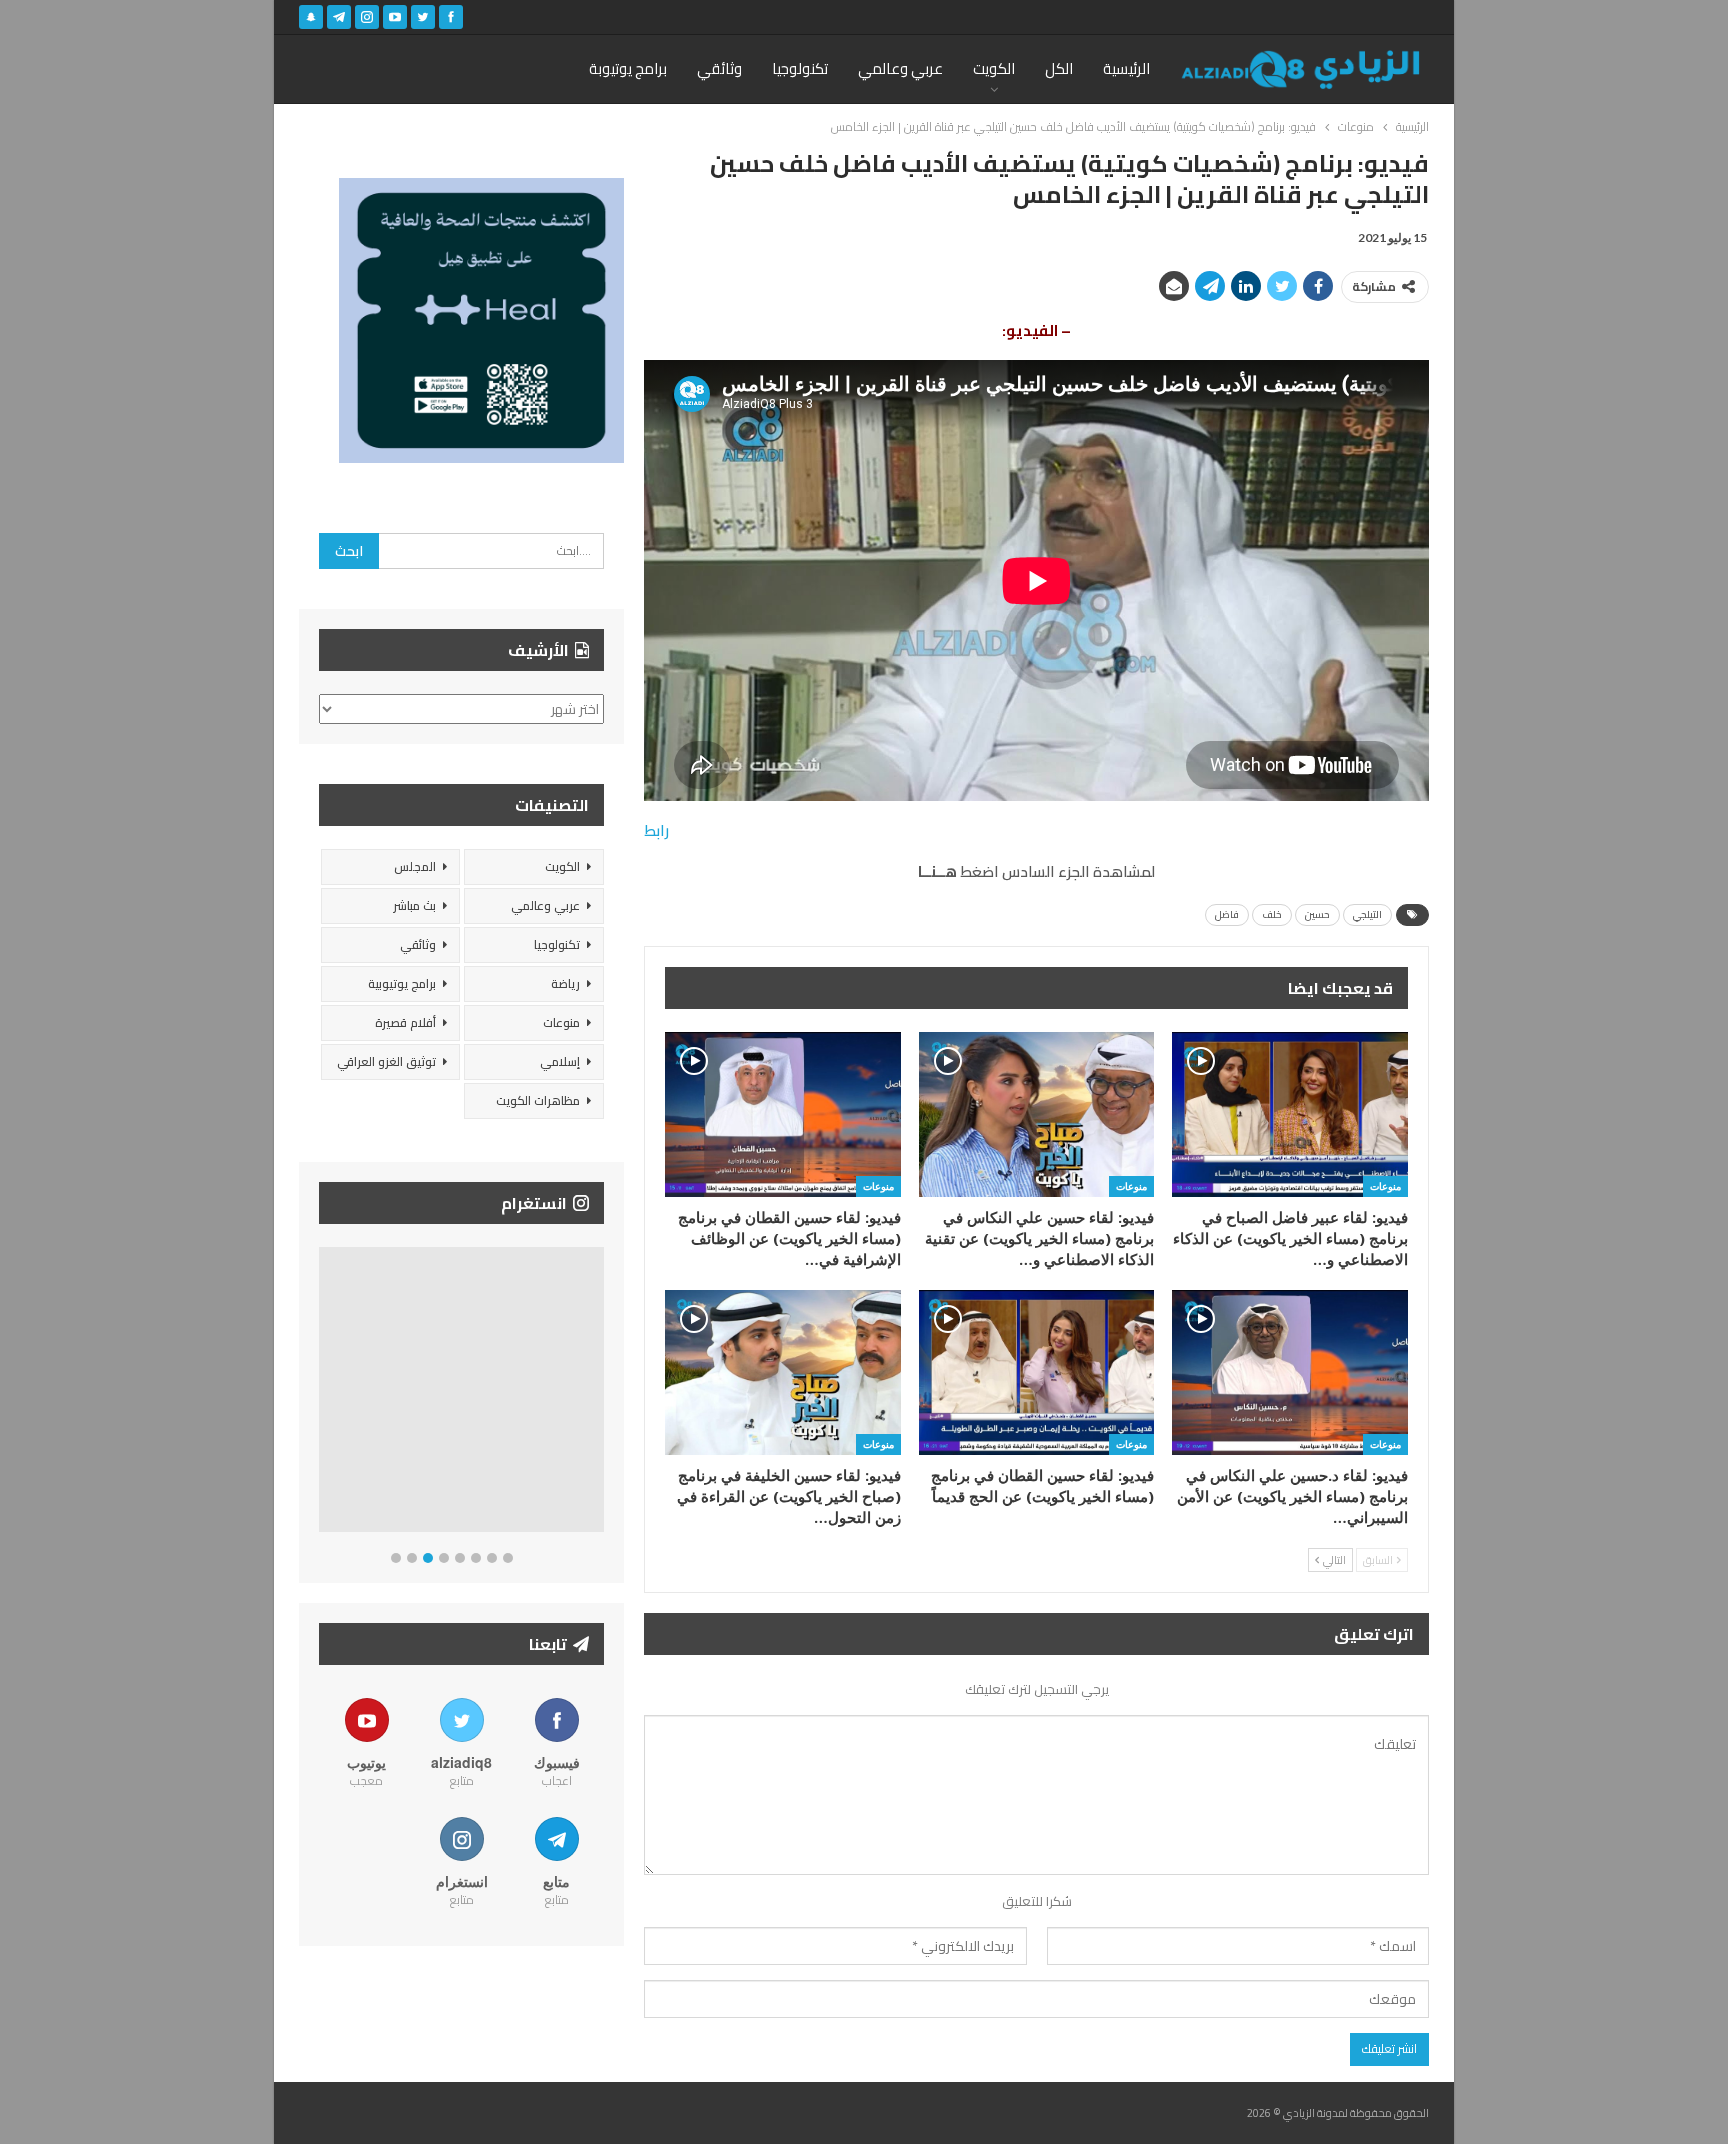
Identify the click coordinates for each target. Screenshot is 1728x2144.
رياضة (565, 983)
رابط (656, 830)
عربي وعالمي (900, 68)
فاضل (1227, 914)
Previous (324, 1393)
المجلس (415, 866)
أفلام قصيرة (405, 1022)
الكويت (994, 68)
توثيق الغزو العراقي (386, 1061)
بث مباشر (414, 905)
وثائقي (719, 68)
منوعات (1385, 1186)
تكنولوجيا (800, 68)
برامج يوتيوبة (628, 68)
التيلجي (1367, 914)
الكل (1059, 68)
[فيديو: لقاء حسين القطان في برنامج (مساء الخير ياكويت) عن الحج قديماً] (1037, 1372)
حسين (1317, 914)
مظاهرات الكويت (538, 1100)
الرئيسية (1126, 68)
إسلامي (560, 1061)
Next (599, 1393)
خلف (1272, 914)
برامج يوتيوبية (402, 983)
